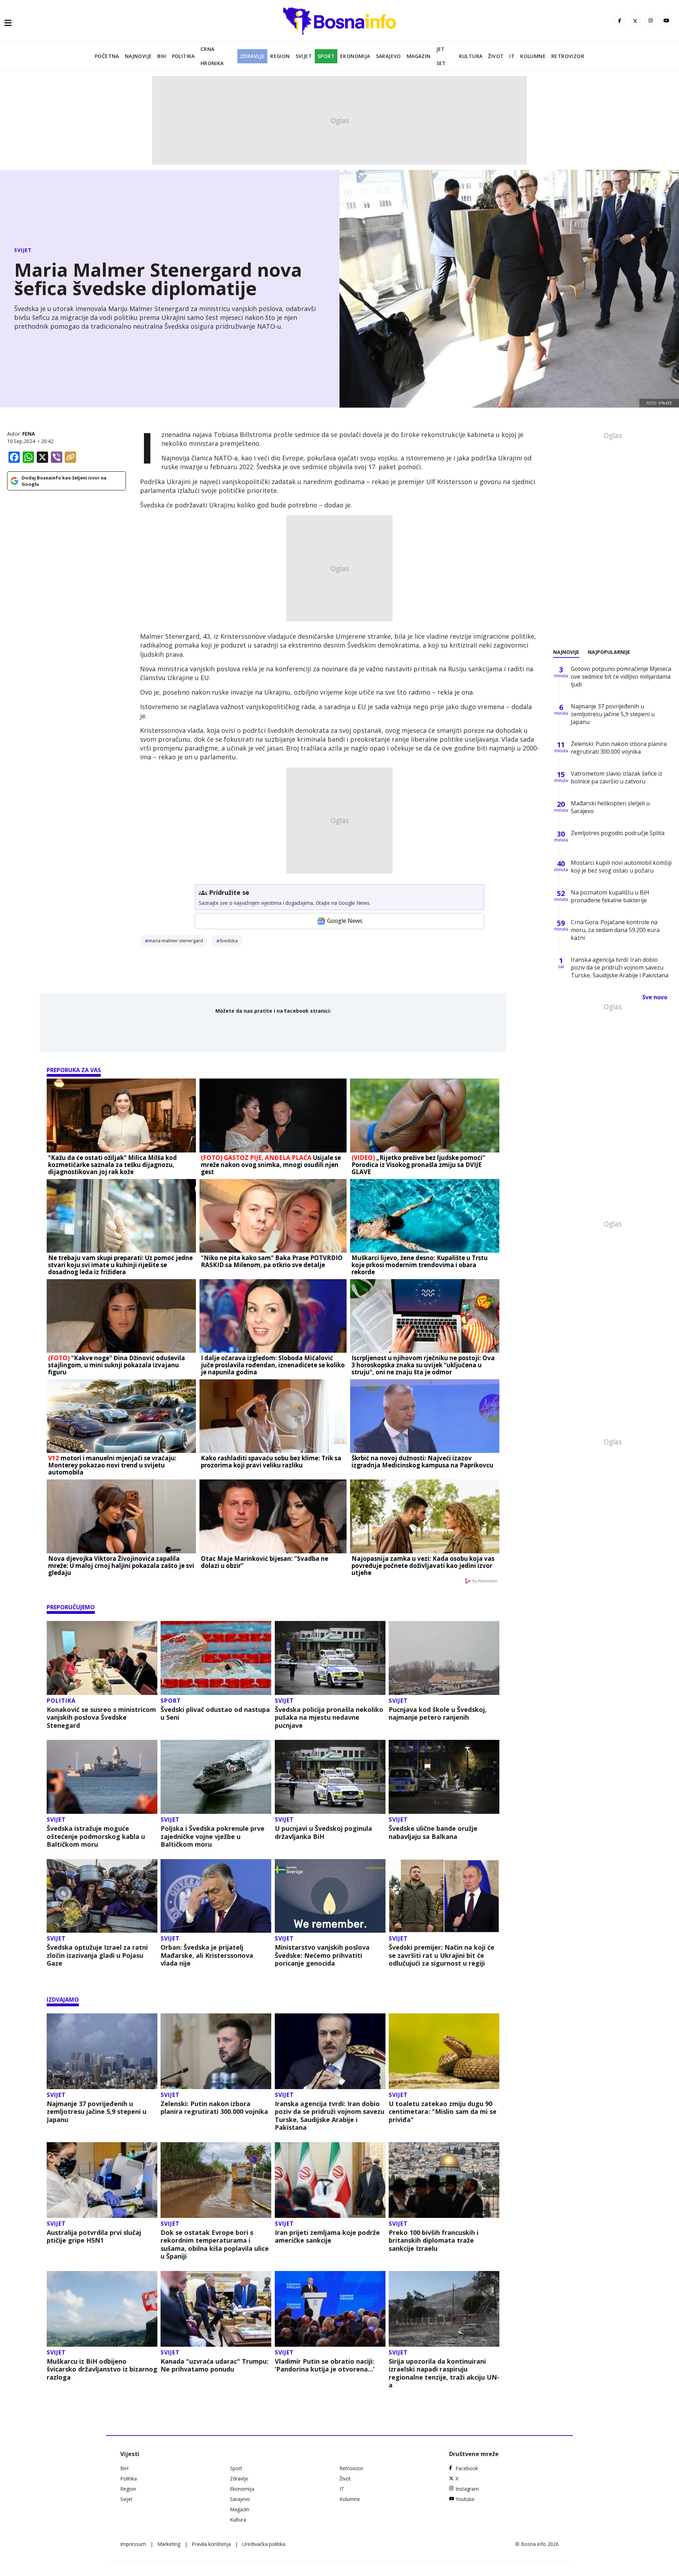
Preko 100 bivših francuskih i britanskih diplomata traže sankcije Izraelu (434, 2241)
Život (496, 56)
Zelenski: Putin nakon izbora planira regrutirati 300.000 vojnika (214, 2108)
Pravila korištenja (211, 2544)
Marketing (169, 2544)
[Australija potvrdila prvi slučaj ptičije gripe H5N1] (102, 2180)
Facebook (467, 2468)
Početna (107, 56)
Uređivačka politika (264, 2544)
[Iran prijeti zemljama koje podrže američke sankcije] (330, 2180)
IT (512, 56)
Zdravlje (252, 56)
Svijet (304, 56)
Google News (345, 921)
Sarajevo (388, 56)
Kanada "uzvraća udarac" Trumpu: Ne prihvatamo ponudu (214, 2365)
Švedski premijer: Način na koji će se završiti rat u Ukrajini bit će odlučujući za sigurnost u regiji (442, 1955)
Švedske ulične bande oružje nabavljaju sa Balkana (433, 1832)
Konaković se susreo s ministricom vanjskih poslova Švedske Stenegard (101, 1718)
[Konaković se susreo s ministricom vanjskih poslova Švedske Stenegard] (102, 1658)
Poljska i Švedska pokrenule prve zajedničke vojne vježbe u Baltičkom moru (213, 1836)
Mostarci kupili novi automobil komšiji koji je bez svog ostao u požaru (621, 867)
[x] (635, 21)
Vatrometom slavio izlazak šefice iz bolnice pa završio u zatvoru (617, 777)
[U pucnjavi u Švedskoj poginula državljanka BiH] (330, 1777)
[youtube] (666, 21)
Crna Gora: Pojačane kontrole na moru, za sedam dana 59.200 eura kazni (615, 930)
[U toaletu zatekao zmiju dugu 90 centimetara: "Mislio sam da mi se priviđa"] (444, 2051)
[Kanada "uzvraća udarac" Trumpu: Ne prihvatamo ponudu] (216, 2309)
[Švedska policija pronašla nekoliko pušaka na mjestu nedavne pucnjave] (330, 1658)
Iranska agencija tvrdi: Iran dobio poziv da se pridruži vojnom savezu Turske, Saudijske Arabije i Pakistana (330, 2116)
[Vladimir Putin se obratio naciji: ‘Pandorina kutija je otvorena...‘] (330, 2309)
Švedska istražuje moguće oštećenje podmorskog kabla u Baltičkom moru (96, 1836)
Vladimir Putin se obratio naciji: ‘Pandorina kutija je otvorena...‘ (325, 2365)
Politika (183, 56)
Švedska (229, 941)
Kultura (471, 56)
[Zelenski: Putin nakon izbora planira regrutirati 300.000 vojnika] (216, 2051)
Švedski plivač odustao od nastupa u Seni (215, 1713)
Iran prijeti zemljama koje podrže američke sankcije (327, 2236)
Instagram (467, 2489)
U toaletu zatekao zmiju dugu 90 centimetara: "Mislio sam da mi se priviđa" (443, 2112)
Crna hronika (212, 56)
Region (280, 56)
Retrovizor (568, 56)
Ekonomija (355, 56)
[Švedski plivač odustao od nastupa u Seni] (216, 1658)
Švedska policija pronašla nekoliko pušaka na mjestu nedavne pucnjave (329, 1718)
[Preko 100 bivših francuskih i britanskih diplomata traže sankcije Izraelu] (444, 2180)
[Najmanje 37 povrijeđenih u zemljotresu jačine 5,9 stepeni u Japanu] (102, 2051)
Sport (326, 56)
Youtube (465, 2499)
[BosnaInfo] (339, 21)
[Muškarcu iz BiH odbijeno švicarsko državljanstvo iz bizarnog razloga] (102, 2309)
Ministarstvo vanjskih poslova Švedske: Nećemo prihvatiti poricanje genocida (322, 1955)
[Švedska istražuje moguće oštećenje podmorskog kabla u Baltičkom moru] (102, 1777)
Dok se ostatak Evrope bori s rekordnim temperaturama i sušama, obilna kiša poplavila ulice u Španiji (215, 2244)
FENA (29, 434)
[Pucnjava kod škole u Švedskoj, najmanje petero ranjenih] (444, 1658)
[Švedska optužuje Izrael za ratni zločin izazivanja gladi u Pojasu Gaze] (102, 1896)
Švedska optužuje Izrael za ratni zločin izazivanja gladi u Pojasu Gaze (97, 1955)
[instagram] (651, 21)
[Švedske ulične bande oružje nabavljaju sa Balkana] (444, 1777)
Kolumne (533, 56)
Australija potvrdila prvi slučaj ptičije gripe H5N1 (94, 2236)
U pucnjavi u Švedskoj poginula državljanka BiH (323, 1832)
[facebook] (620, 21)
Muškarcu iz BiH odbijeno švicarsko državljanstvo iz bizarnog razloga (102, 2369)
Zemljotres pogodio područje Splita (618, 833)
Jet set (441, 56)
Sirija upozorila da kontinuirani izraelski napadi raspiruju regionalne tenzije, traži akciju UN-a (444, 2373)
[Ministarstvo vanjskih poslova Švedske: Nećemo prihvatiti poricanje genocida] (330, 1896)
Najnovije (138, 56)
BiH (162, 56)
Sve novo (655, 997)
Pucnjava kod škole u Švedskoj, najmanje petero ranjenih (438, 1713)
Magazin (419, 56)
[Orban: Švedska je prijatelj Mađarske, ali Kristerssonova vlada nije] (216, 1896)
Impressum (133, 2544)
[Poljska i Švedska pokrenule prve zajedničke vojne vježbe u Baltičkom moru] (216, 1777)
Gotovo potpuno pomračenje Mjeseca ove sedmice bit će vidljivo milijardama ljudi (621, 677)
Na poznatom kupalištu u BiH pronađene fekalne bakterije (610, 896)
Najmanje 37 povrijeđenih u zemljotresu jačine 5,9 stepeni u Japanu (97, 2112)
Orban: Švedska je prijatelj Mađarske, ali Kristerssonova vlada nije (207, 1955)
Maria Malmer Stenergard (176, 941)
